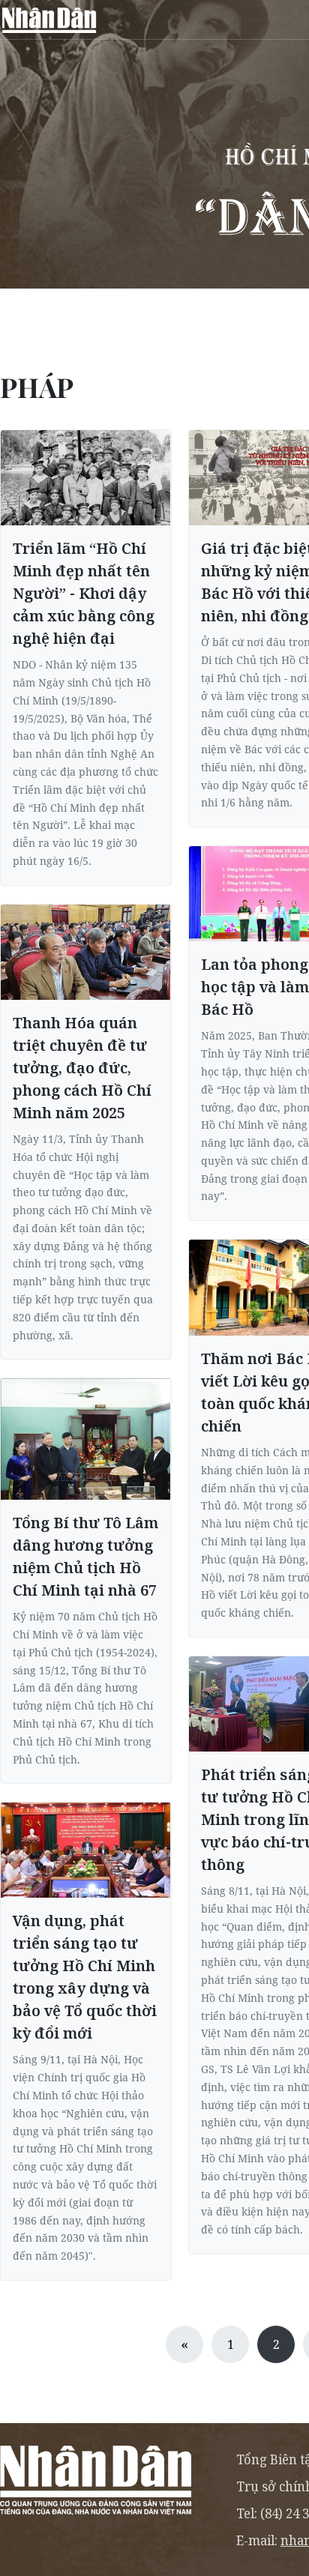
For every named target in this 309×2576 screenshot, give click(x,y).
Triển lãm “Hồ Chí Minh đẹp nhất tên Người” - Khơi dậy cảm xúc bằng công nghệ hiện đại (84, 593)
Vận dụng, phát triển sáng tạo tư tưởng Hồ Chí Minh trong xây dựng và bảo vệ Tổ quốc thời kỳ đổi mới (85, 1977)
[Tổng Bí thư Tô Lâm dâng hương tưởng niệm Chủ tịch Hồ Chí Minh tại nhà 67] (86, 1439)
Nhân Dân (49, 19)
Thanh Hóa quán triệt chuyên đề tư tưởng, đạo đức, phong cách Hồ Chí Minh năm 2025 (82, 1068)
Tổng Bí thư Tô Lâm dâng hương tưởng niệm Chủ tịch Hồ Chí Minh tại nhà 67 (85, 1556)
